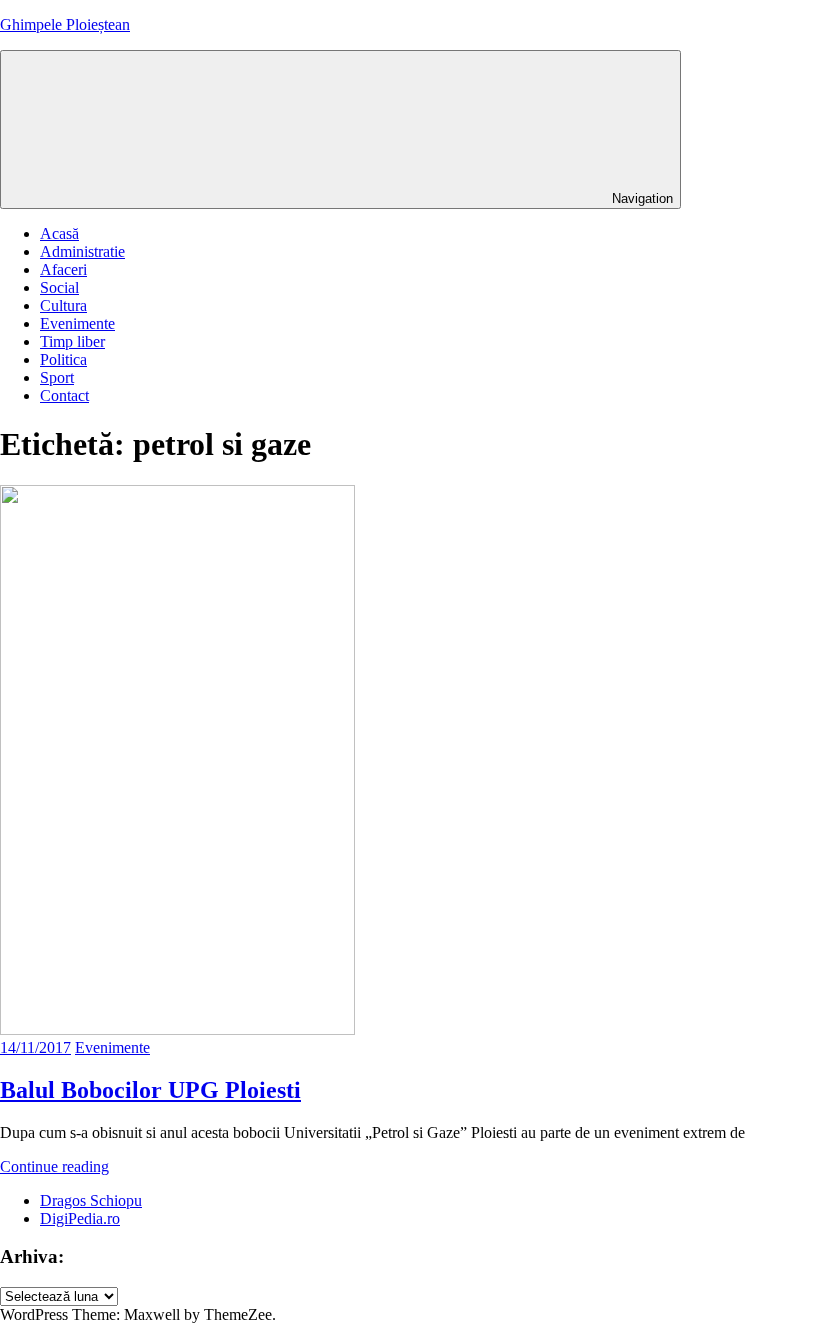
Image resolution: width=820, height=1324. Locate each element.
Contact (64, 395)
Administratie (82, 251)
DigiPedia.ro (80, 1218)
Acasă (59, 233)
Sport (57, 377)
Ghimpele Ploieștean (65, 24)
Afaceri (63, 269)
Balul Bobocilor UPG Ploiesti (150, 1090)
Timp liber (72, 341)
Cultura (63, 305)
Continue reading (54, 1166)
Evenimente (77, 323)
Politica (63, 359)
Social (59, 287)
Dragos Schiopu (91, 1200)
